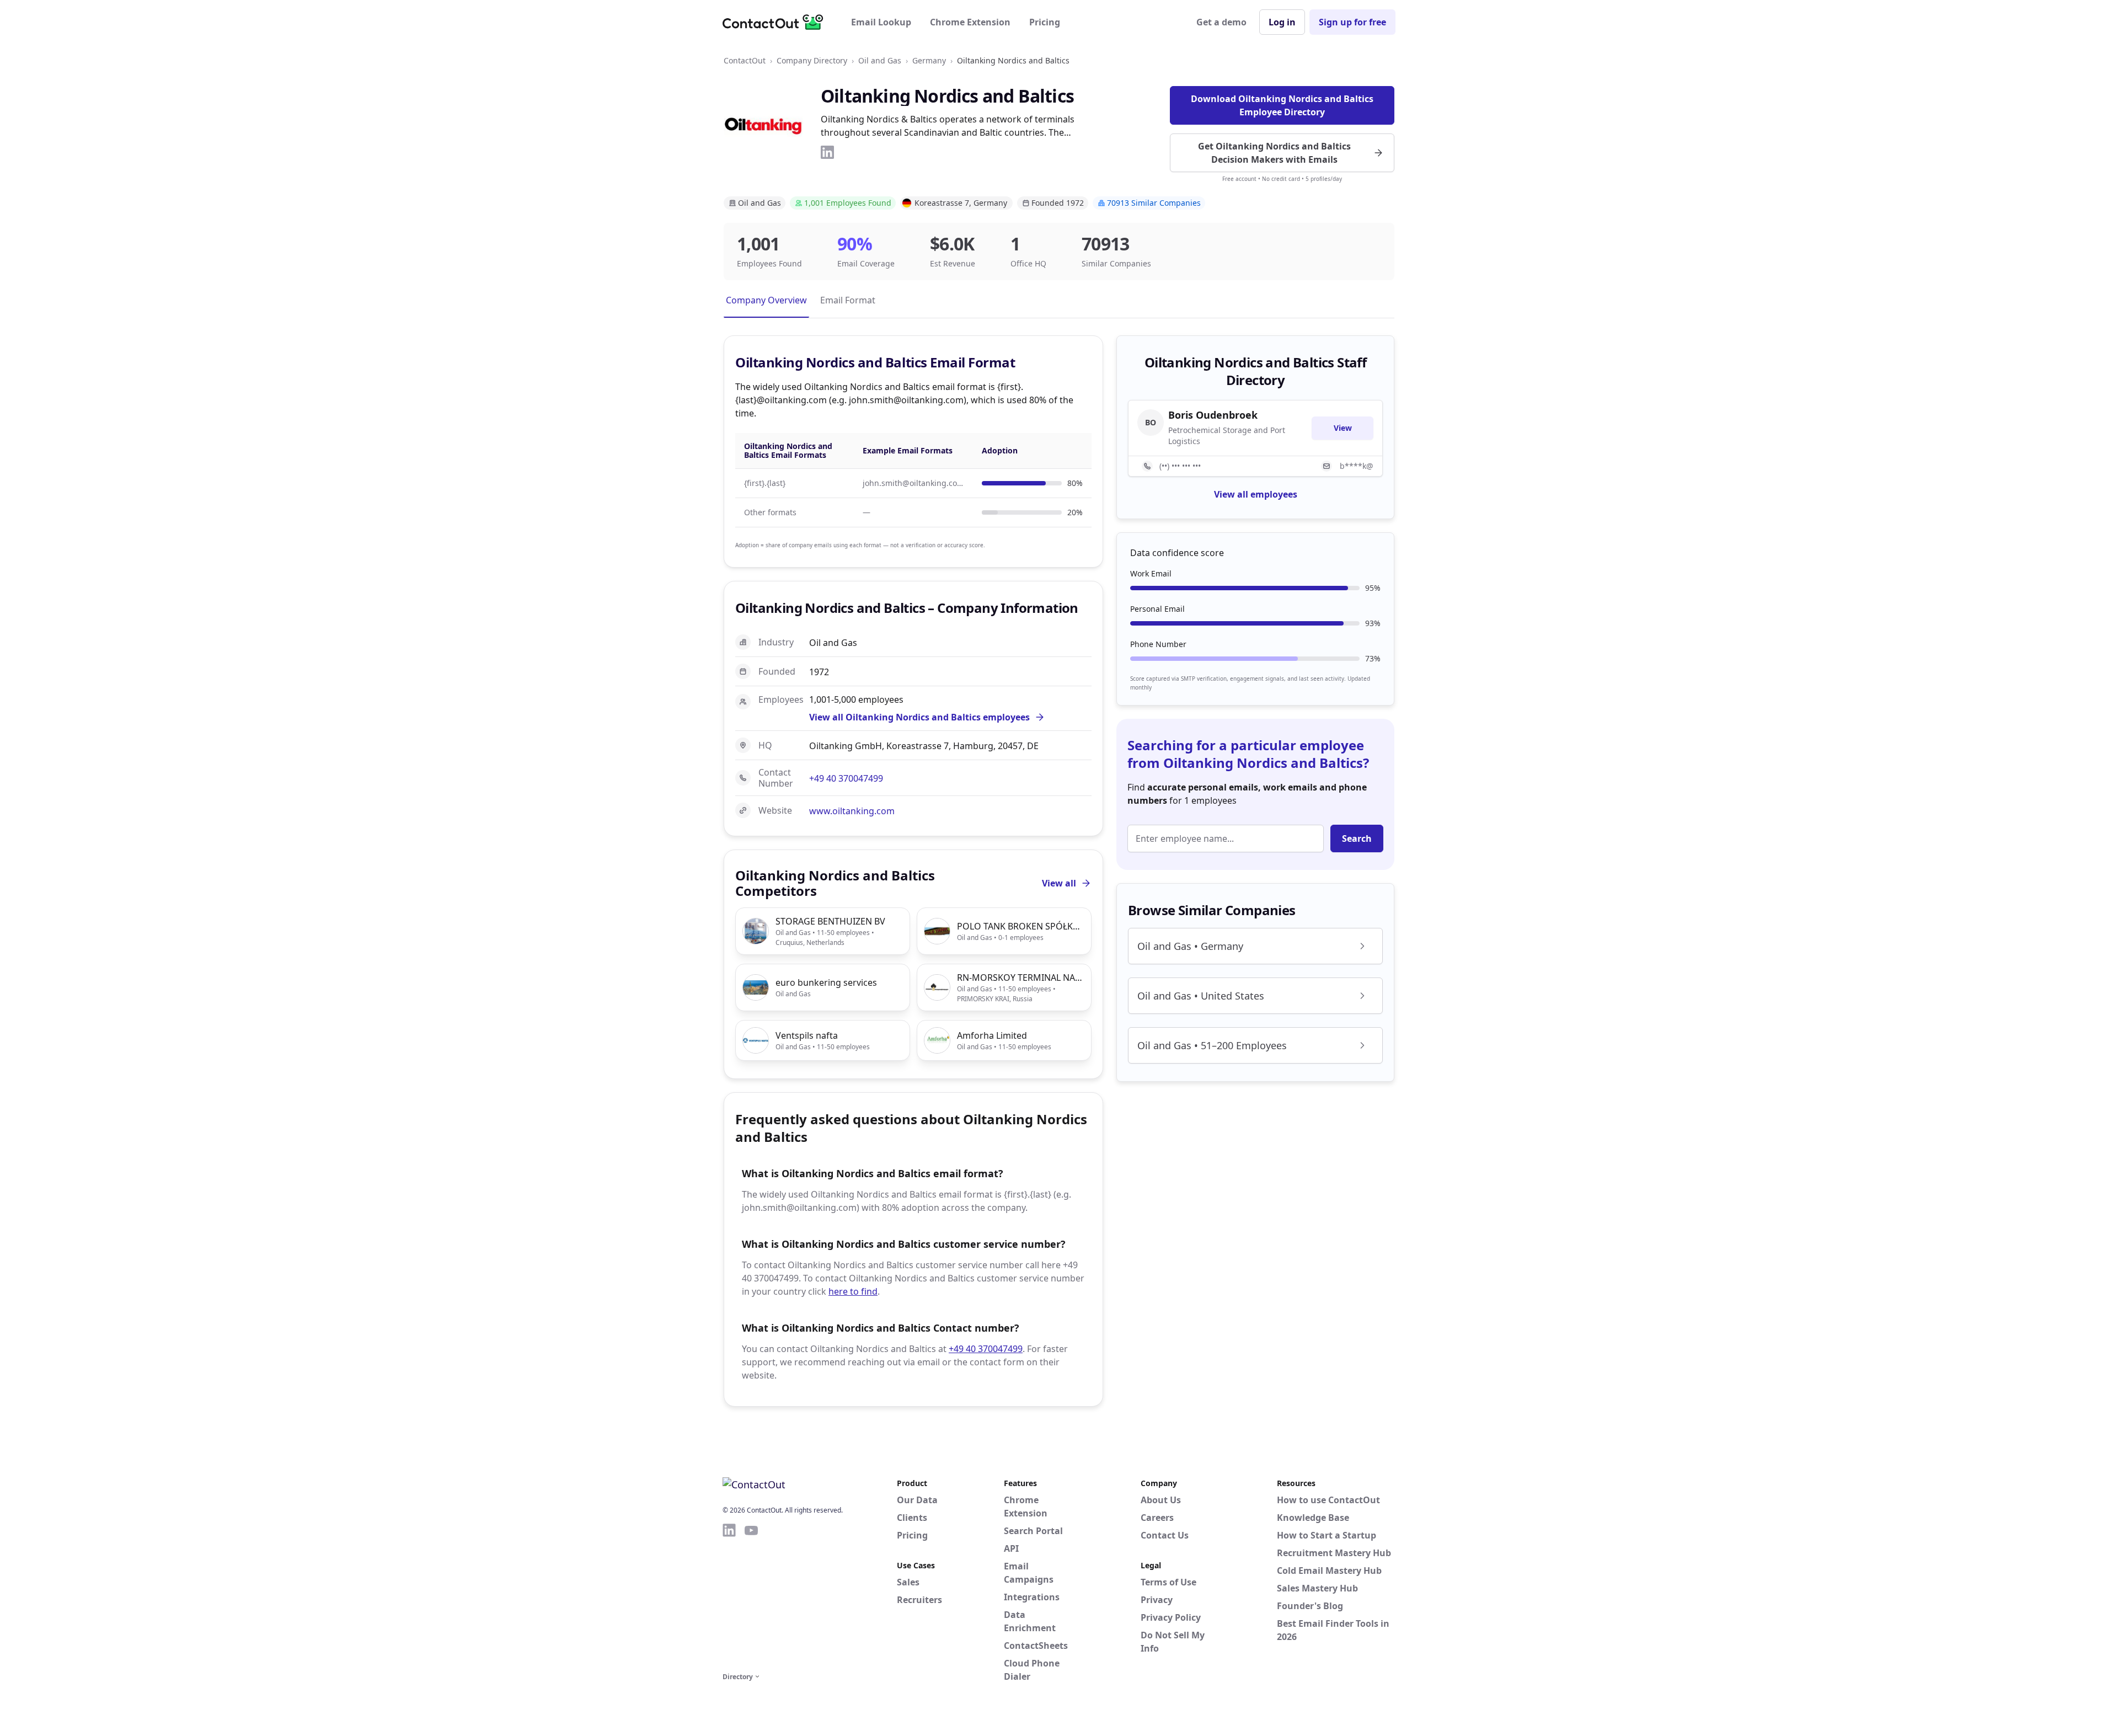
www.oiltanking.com (852, 811)
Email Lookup (881, 22)
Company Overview (766, 300)
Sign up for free (1352, 22)
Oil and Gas (880, 60)
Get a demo (1221, 22)
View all (1059, 883)
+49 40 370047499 (846, 778)
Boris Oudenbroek (1213, 415)
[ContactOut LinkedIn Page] (729, 1596)
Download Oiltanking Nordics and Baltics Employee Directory (1282, 105)
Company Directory (812, 60)
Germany (929, 60)
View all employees (1256, 494)
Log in (1282, 22)
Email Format (848, 300)
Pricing (1045, 22)
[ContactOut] (777, 22)
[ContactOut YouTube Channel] (751, 1596)
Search (1357, 838)
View (1343, 428)
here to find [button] (853, 1291)
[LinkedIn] (827, 152)
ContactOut (745, 60)
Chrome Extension (970, 22)
